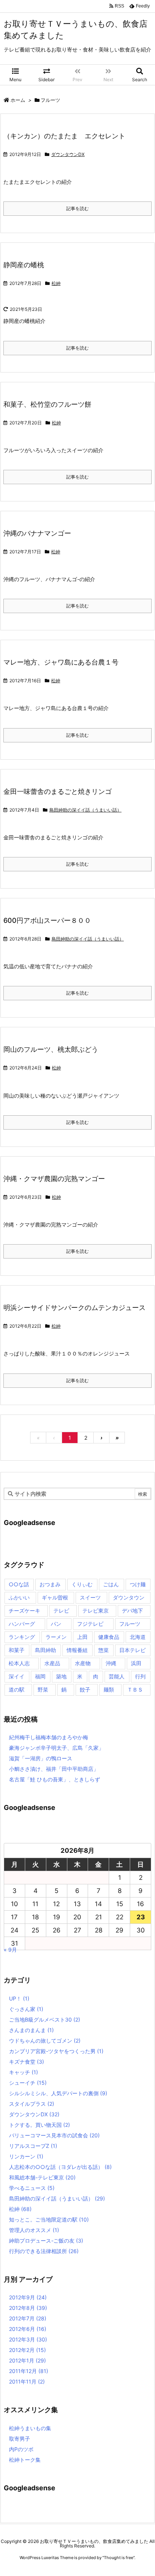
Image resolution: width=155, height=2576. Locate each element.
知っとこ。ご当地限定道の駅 (49, 2219)
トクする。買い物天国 (40, 2125)
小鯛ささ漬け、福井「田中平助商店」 (54, 1769)
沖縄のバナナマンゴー (37, 533)
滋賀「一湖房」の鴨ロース (41, 1758)
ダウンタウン (129, 1597)
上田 (82, 1637)
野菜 (43, 1689)
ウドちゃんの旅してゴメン (45, 2041)
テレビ (61, 1611)
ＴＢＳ (135, 1689)
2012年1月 (27, 2360)
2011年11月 (27, 2381)
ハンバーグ (22, 1624)
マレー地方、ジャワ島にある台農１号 (61, 662)
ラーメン (56, 1637)
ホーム (18, 100)
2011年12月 (29, 2371)
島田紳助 (46, 1650)
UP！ (19, 1998)
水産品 (52, 1663)
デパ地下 (132, 1611)
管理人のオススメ (34, 2230)
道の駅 (17, 1689)
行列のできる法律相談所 (44, 2251)
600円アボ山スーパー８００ (47, 920)
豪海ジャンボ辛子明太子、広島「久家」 (56, 1748)
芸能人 (117, 1676)
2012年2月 (27, 2350)
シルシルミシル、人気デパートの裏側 (58, 2093)
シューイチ (28, 2083)
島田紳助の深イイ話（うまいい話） (85, 810)
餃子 (85, 1689)
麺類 (109, 1689)
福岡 (40, 1676)
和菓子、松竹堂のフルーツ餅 (47, 404)
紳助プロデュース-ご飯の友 (46, 2241)
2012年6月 (28, 2329)
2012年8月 (28, 2308)
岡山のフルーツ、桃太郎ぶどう (51, 1049)
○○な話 (19, 1584)
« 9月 (10, 1950)
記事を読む (77, 208)
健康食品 (109, 1637)
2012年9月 (28, 2297)
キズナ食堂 (27, 2062)
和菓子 (17, 1650)
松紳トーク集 (25, 2460)
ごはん (111, 1584)
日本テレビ (132, 1650)
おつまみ (50, 1584)
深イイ (17, 1676)
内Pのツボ (21, 2449)
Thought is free (119, 2558)
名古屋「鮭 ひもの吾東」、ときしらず (55, 1779)
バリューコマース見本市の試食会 (54, 2135)
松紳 (56, 283)
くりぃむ (82, 1584)
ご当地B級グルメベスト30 (45, 2019)
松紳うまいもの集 (30, 2428)
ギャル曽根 (55, 1597)
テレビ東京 (96, 1611)
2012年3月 (28, 2339)
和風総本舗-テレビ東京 (42, 2177)
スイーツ (90, 1597)
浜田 (136, 1663)
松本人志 (19, 1663)
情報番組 (77, 1650)
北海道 (138, 1637)
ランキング (22, 1637)
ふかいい (19, 1597)
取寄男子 (20, 2439)
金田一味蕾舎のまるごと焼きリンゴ (58, 791)
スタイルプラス (32, 2104)
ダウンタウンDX (68, 154)
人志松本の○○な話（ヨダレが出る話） (60, 2167)
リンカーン (26, 2156)
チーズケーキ (24, 1611)
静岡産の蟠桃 (24, 265)
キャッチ (24, 2072)
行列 (140, 1676)
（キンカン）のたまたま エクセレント (64, 136)
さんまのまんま (31, 2030)
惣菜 (103, 1650)
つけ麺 (138, 1584)
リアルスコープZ (33, 2146)
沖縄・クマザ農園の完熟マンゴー (54, 1179)
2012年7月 (28, 2318)
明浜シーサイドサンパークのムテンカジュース (74, 1308)
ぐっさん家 (26, 2009)
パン (56, 1624)
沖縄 (111, 1663)
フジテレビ (90, 1624)
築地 (61, 1676)
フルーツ (130, 1624)
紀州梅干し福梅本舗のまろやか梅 (49, 1737)
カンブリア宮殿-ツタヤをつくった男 (56, 2051)
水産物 (83, 1663)
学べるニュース (32, 2188)
